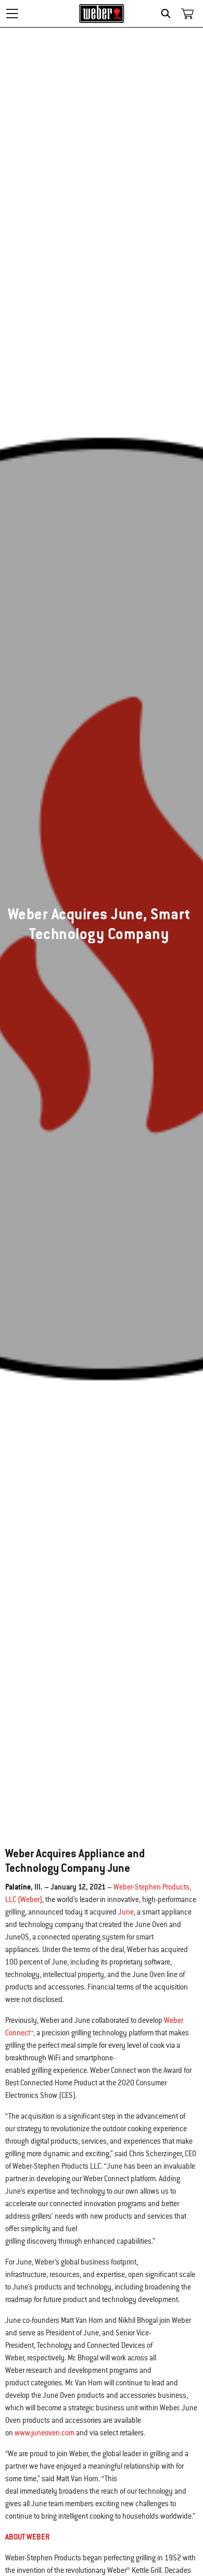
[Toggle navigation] (12, 14)
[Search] (168, 14)
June (126, 1912)
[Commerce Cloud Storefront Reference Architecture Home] (102, 14)
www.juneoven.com (45, 2433)
